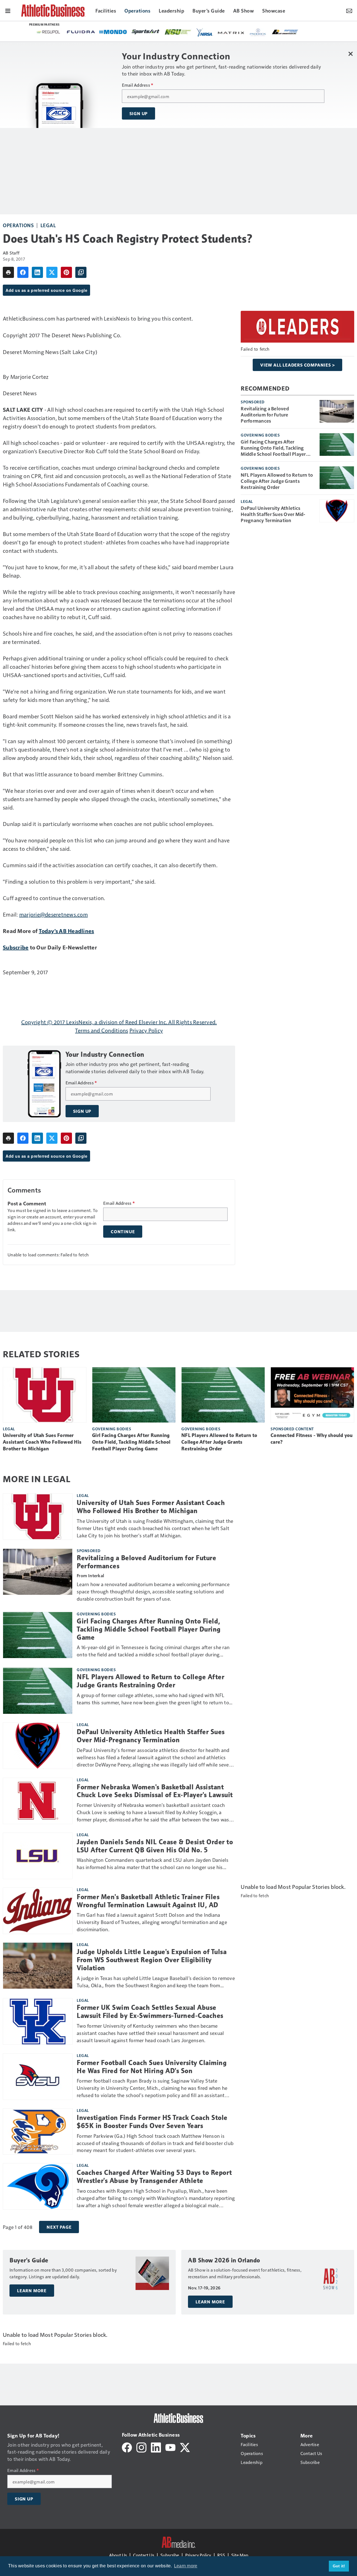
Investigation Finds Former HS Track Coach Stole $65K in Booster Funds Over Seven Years (152, 2122)
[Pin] (66, 272)
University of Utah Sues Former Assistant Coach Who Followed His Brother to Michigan (42, 1442)
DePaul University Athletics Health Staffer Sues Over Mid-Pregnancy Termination (273, 514)
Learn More (32, 2291)
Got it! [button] (339, 2566)
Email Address (138, 85)
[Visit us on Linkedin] (156, 2447)
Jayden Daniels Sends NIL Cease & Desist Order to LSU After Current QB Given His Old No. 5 (155, 1846)
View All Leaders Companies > (297, 365)
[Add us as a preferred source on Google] (81, 272)
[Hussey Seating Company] (188, 31)
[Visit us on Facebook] (127, 2447)
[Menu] (8, 10)
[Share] (23, 272)
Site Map (240, 2555)
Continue (123, 1232)
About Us (118, 2555)
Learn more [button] (186, 2566)
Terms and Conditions (102, 1030)
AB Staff (11, 253)
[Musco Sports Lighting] (219, 32)
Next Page (59, 2227)
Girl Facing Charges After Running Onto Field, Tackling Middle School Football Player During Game (273, 448)
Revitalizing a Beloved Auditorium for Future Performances (265, 415)
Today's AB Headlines (66, 931)
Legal (48, 225)
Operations (18, 225)
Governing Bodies (260, 435)
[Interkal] (249, 32)
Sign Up (139, 113)
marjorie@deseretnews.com (54, 914)
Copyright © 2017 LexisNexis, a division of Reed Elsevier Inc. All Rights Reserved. (119, 1022)
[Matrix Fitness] (70, 32)
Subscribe (16, 947)
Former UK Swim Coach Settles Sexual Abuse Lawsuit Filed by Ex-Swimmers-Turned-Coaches (150, 2012)
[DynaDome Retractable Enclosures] (156, 31)
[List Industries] (123, 31)
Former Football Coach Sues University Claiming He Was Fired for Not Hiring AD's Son (152, 2067)
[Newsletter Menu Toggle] (349, 10)
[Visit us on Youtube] (170, 2447)
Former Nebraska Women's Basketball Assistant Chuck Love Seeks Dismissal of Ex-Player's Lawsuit (155, 1791)
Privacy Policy (146, 1030)
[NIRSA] (43, 32)
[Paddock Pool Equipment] (97, 32)
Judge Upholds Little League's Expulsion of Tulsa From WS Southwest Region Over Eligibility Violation (152, 1960)
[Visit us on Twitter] (185, 2447)
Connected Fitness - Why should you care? (312, 1439)
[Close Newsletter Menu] (351, 54)
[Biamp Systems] (281, 32)
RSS (221, 2555)
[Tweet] (52, 272)
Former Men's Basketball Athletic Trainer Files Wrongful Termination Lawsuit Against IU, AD (148, 1901)
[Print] (8, 272)
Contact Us (144, 2555)
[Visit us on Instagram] (141, 2447)
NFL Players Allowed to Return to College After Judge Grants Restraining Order (277, 481)
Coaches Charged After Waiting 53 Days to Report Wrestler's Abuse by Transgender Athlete (154, 2177)
